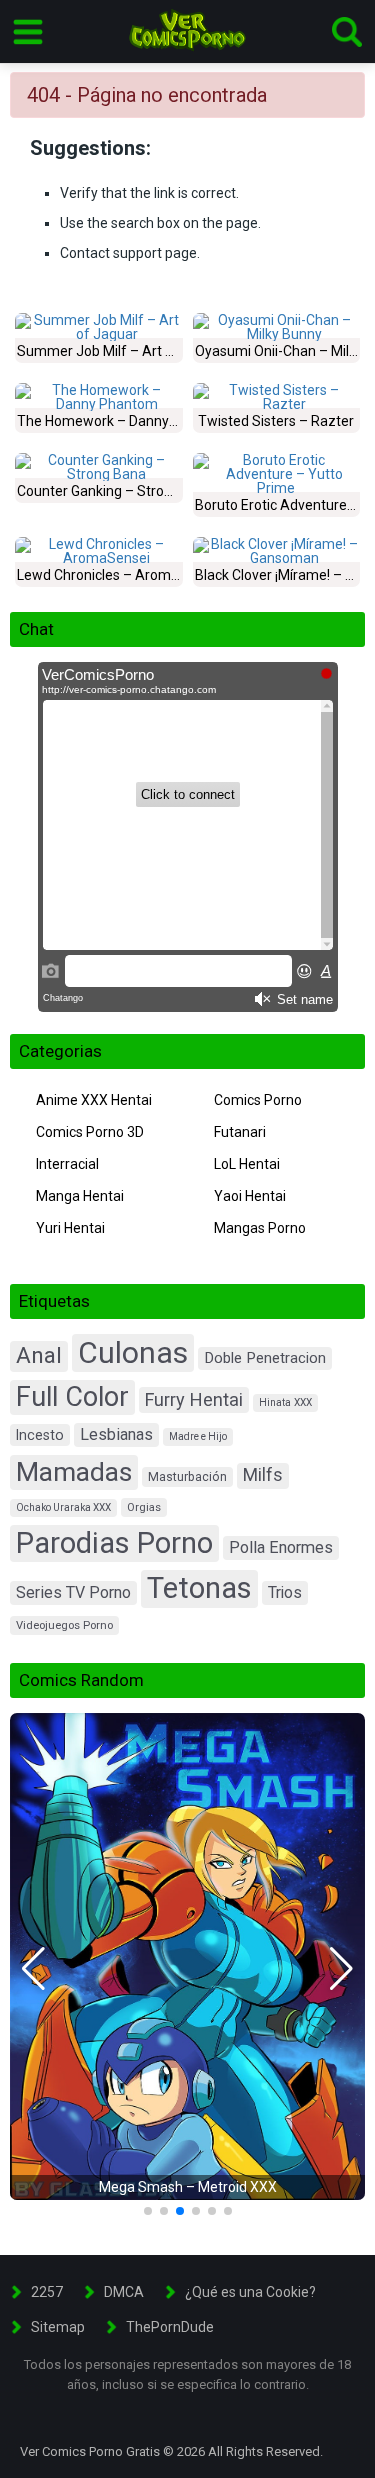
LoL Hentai (247, 1164)
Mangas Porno (260, 1228)
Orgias (144, 1507)
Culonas (133, 1352)
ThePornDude (170, 2327)
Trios (285, 1592)
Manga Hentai (80, 1196)
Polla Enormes (281, 1547)
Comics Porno (258, 1100)
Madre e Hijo (198, 1436)
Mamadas (74, 1471)
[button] (33, 1969)
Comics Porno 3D (90, 1132)
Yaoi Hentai (250, 1196)
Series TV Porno (73, 1592)
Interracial (67, 1164)
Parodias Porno (114, 1543)
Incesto (40, 1435)
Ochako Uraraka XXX (63, 1507)
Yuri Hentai (70, 1228)
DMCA (124, 2292)
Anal (39, 1355)
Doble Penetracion (265, 1358)
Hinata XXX (285, 1402)
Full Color (72, 1397)
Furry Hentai (194, 1399)
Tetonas (199, 1588)
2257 (47, 2292)
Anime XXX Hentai (94, 1100)
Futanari (240, 1132)
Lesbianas (116, 1434)
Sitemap (58, 2327)
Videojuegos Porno (64, 1625)
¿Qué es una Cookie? (250, 2292)
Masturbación (187, 1477)
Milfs (263, 1475)
